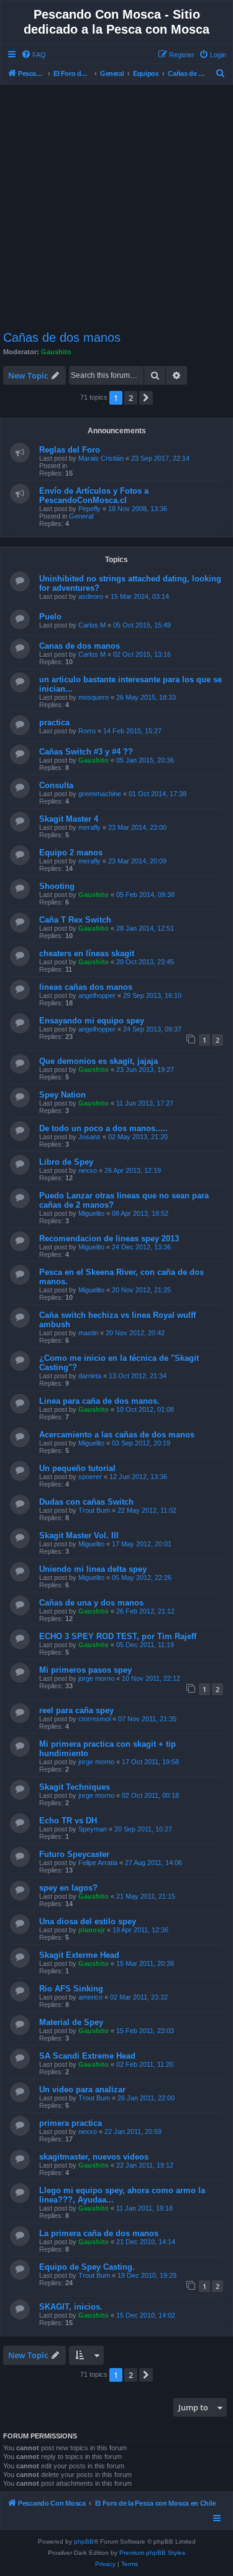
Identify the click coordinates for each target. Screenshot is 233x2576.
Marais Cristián (101, 458)
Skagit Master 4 (69, 819)
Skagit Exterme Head (79, 1955)
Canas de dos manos (80, 646)
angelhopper (97, 995)
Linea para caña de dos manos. (99, 1401)
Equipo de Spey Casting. (87, 2267)
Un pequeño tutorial (77, 1468)
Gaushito (56, 352)
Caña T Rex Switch (75, 920)
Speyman (93, 1829)
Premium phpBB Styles (152, 2553)
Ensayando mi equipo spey (92, 1021)
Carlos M (92, 625)
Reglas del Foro (70, 450)
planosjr (92, 1930)
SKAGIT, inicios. (71, 2307)
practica (54, 722)
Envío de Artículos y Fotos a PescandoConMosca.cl (94, 496)
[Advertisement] (116, 208)
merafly (89, 827)
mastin (88, 1333)
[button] (146, 398)
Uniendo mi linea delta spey (93, 1569)
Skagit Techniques (75, 1787)
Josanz (89, 1137)
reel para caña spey (76, 1710)
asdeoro (91, 596)
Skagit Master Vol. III (79, 1535)
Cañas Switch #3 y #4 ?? (86, 752)
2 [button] (131, 398)
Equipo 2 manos (71, 853)
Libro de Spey (66, 1162)
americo (90, 1997)
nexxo (88, 1170)
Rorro (87, 731)
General (81, 516)
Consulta (56, 785)
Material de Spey (71, 2022)
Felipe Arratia (98, 1863)
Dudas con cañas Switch (86, 1502)
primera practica (71, 2123)
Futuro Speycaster (74, 1854)
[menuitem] (34, 55)
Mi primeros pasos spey (85, 1670)
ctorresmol (94, 1719)
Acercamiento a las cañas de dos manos (117, 1435)
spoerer (90, 1477)
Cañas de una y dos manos (91, 1603)
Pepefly (89, 509)
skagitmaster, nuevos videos (94, 2157)
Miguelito (91, 1213)
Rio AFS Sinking (71, 1989)
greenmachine (100, 794)
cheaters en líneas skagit (87, 953)
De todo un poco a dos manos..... (103, 1128)
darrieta (90, 1376)
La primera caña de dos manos (99, 2233)
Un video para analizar (82, 2089)
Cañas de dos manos (62, 337)
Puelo (50, 617)
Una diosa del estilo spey (88, 1921)
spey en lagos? (68, 1888)
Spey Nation (62, 1095)
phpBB (84, 2541)
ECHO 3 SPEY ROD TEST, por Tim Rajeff (118, 1636)
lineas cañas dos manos (86, 987)
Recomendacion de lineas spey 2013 (109, 1239)
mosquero (94, 697)
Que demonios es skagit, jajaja (98, 1061)
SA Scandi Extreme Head (87, 2056)
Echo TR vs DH (68, 1821)
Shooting (57, 886)
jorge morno (96, 1678)
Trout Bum (94, 1510)
